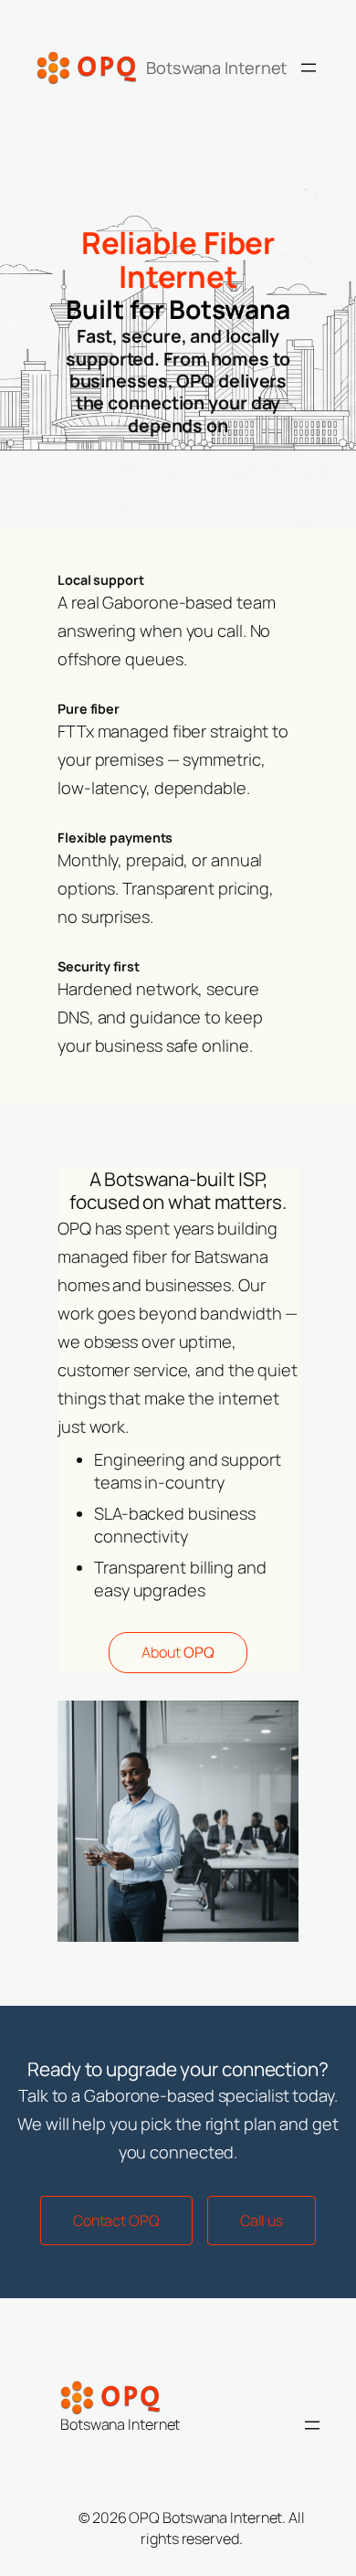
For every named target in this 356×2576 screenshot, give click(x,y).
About (178, 1652)
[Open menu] (309, 68)
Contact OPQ (116, 2221)
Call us (262, 2221)
